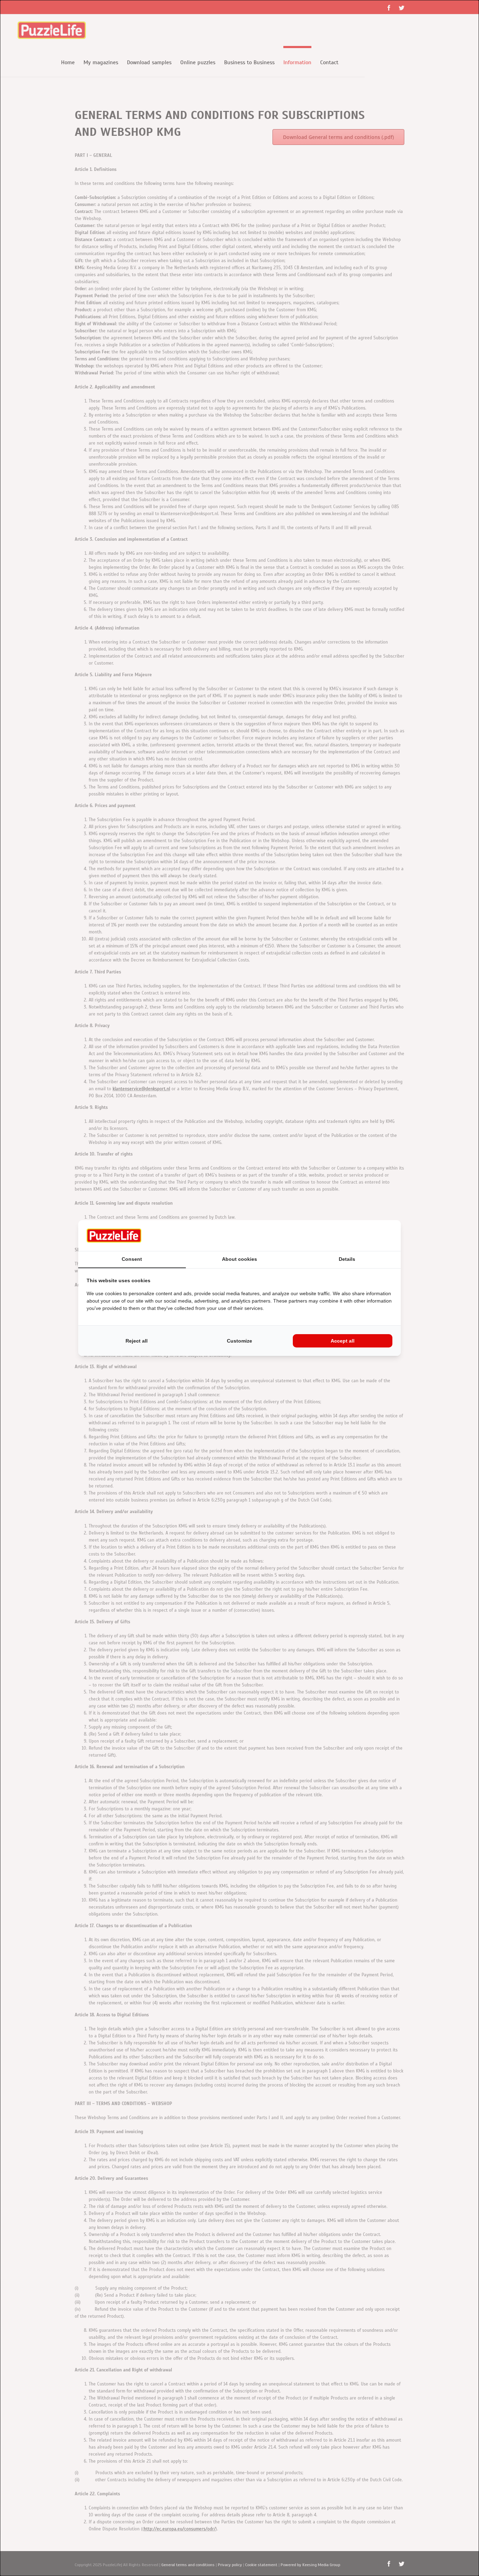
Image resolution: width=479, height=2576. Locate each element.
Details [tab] (347, 1259)
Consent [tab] (132, 1259)
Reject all (137, 1341)
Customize (239, 1341)
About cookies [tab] (239, 1259)
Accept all (343, 1341)
